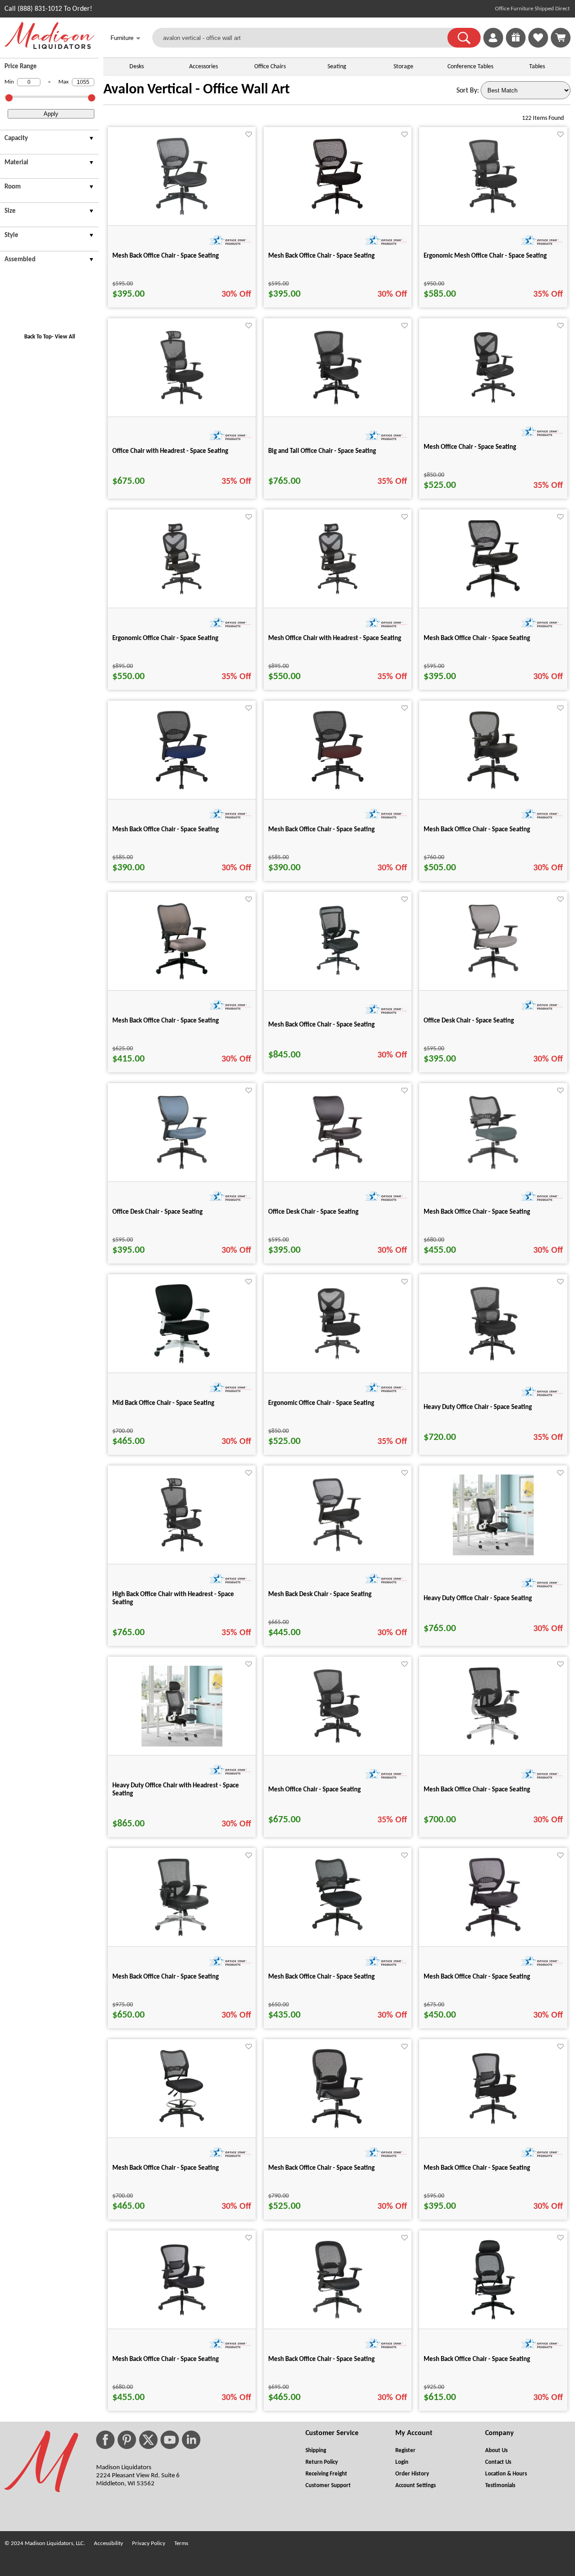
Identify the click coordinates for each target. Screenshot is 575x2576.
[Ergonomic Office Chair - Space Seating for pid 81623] (182, 597)
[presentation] (49, 140)
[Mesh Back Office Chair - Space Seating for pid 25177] (493, 597)
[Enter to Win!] (516, 46)
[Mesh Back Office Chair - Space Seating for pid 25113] (337, 1936)
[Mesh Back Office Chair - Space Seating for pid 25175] (338, 2318)
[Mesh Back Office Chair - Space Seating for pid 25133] (337, 2127)
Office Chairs (270, 67)
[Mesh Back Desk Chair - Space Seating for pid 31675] (338, 1553)
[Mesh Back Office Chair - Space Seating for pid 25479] (493, 789)
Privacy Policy (149, 2543)
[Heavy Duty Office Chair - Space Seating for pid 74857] (493, 1553)
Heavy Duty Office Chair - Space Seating (478, 1407)
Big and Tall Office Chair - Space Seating (322, 451)
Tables (537, 67)
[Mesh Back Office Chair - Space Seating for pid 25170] (338, 789)
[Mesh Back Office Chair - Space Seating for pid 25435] (493, 1745)
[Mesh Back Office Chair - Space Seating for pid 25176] (182, 215)
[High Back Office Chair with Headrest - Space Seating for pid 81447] (182, 1553)
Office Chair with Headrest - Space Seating (170, 451)
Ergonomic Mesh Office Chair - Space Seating (485, 256)
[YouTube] (170, 2440)
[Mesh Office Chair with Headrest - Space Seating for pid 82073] (338, 597)
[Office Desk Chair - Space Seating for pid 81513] (182, 1171)
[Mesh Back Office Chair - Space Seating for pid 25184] (493, 2318)
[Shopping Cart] (561, 38)
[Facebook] (105, 2440)
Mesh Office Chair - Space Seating (470, 447)
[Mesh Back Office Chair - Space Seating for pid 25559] (338, 980)
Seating (337, 67)
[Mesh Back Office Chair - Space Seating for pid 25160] (493, 2127)
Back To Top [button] (38, 337)
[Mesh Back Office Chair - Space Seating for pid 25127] (182, 980)
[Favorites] (538, 46)
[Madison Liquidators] (49, 47)
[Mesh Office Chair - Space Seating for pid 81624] (493, 406)
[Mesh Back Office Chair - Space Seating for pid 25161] (182, 2318)
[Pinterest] (127, 2440)
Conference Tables (470, 67)
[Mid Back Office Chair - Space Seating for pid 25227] (182, 1362)
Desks (137, 67)
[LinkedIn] (191, 2440)
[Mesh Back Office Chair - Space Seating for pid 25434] (182, 1936)
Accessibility (108, 2543)
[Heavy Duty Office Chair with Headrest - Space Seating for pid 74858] (182, 1745)
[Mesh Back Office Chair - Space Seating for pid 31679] (337, 215)
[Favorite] (249, 134)
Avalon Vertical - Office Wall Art (197, 90)
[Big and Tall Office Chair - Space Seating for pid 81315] (337, 406)
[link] (561, 38)
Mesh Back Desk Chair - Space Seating (320, 1595)
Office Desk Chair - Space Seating (469, 1021)
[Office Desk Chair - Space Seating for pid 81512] (493, 980)
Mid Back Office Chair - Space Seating (163, 1403)
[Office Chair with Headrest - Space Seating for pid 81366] (182, 406)
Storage (403, 67)
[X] (148, 2440)
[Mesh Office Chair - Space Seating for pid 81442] (337, 1745)
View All (65, 337)
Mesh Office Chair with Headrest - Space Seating (335, 639)
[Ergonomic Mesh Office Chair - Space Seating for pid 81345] (493, 215)
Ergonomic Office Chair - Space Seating (165, 639)
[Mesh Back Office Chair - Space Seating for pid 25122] (182, 2127)
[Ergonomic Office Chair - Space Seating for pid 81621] (338, 1362)
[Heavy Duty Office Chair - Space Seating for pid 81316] (493, 1362)
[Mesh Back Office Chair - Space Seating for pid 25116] (493, 1171)
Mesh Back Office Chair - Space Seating (166, 256)
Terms (181, 2543)
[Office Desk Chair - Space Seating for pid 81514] (337, 1171)
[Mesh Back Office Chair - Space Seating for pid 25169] (182, 789)
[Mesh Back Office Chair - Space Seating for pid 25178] (493, 1936)
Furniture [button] (126, 38)
